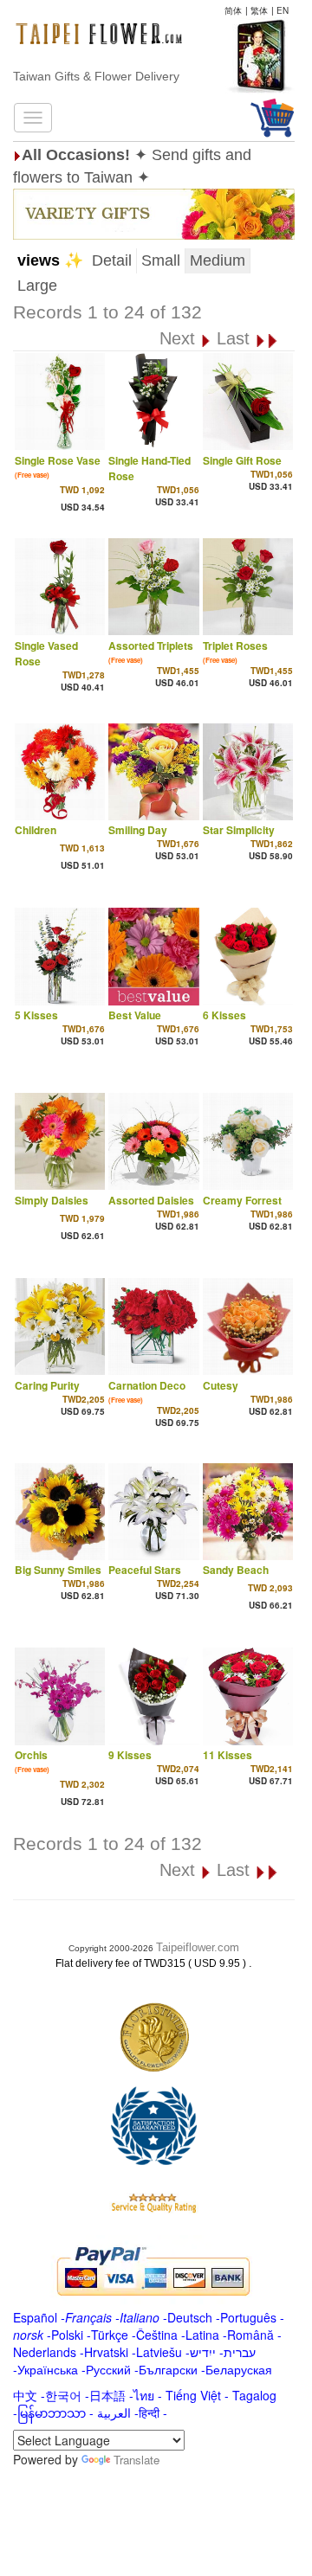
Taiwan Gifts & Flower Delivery (96, 76)
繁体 (259, 10)
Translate (136, 2460)
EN (283, 10)
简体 (233, 10)
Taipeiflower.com (198, 1947)
